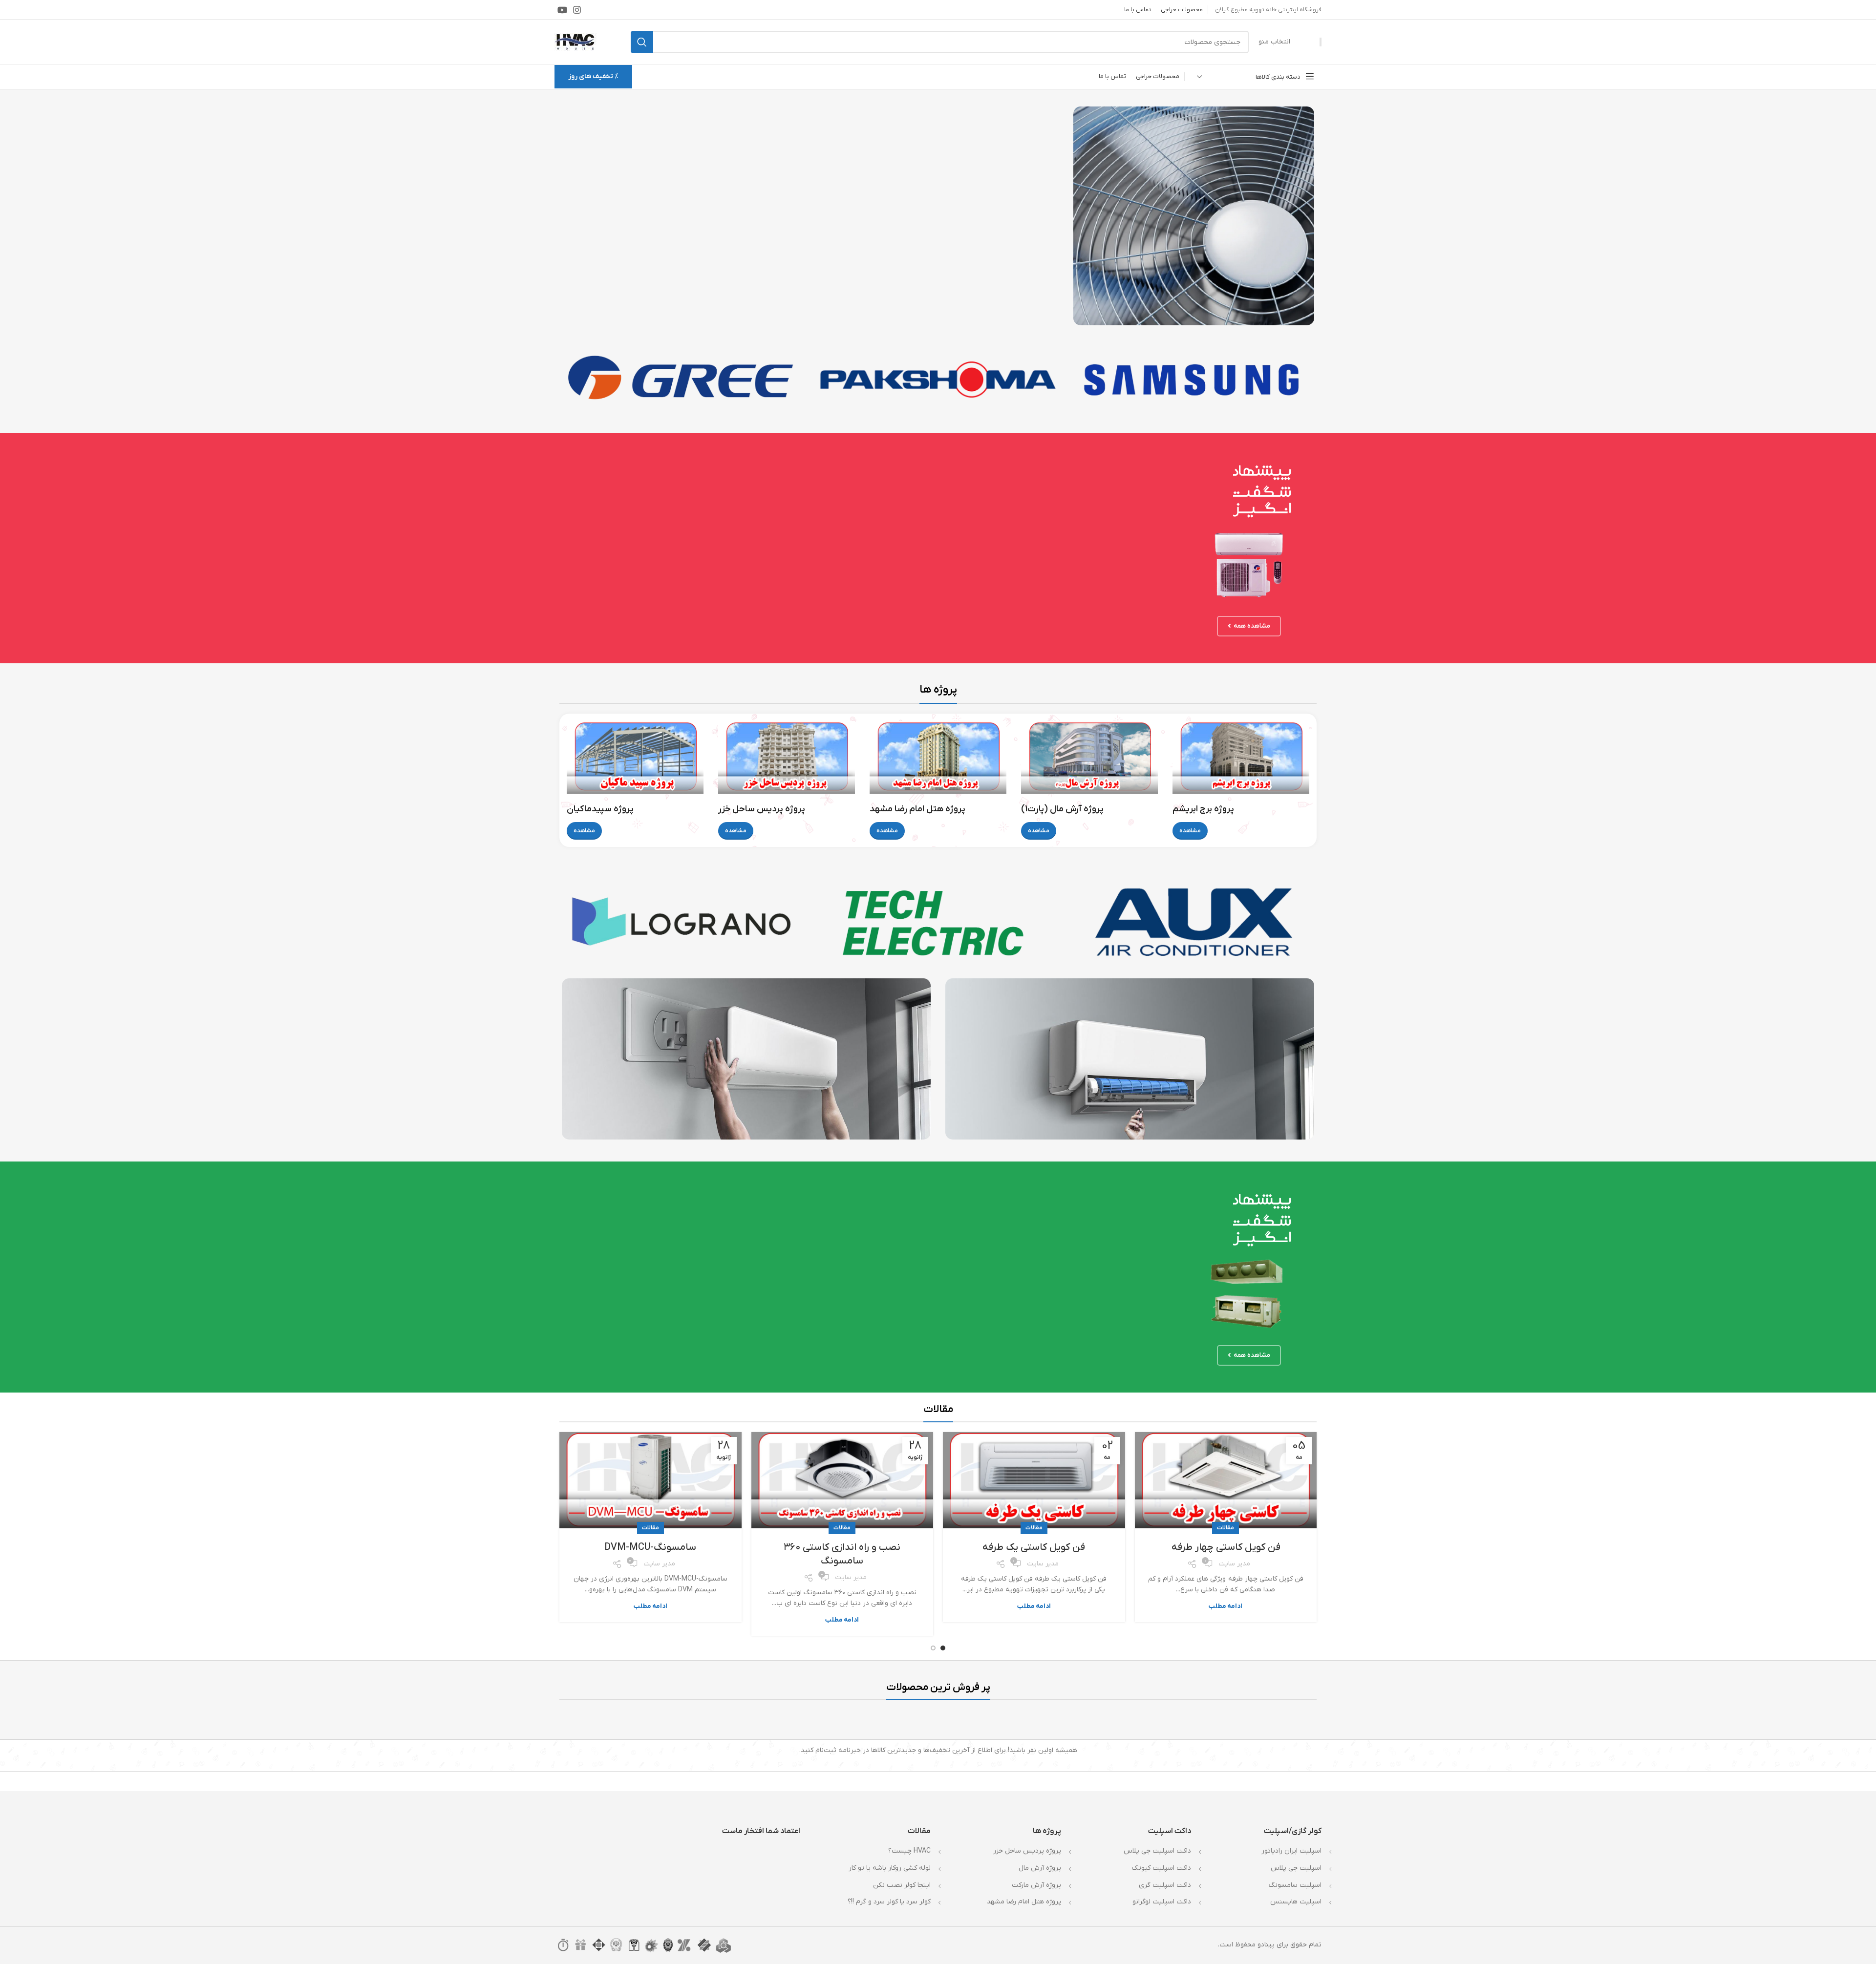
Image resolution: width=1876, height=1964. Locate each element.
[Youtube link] (562, 10)
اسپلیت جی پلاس (1296, 1868)
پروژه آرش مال (1040, 1868)
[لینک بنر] (1194, 216)
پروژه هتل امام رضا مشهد (1024, 1902)
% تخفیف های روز (593, 76)
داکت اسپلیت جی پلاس (1157, 1851)
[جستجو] (642, 42)
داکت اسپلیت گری (1165, 1885)
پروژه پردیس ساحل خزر (1027, 1851)
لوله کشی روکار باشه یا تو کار (890, 1868)
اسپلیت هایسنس (1296, 1902)
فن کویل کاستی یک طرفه (1034, 1547)
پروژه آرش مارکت (1036, 1885)
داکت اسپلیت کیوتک (1162, 1868)
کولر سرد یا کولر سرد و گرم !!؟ (889, 1902)
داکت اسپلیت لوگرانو (1162, 1902)
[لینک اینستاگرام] (577, 10)
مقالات (1226, 1528)
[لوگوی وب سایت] (576, 42)
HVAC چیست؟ (909, 1851)
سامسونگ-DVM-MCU (650, 1547)
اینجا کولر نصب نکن (902, 1885)
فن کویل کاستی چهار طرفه (1226, 1547)
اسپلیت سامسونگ (1295, 1885)
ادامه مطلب (1226, 1606)
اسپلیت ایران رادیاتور (1291, 1851)
